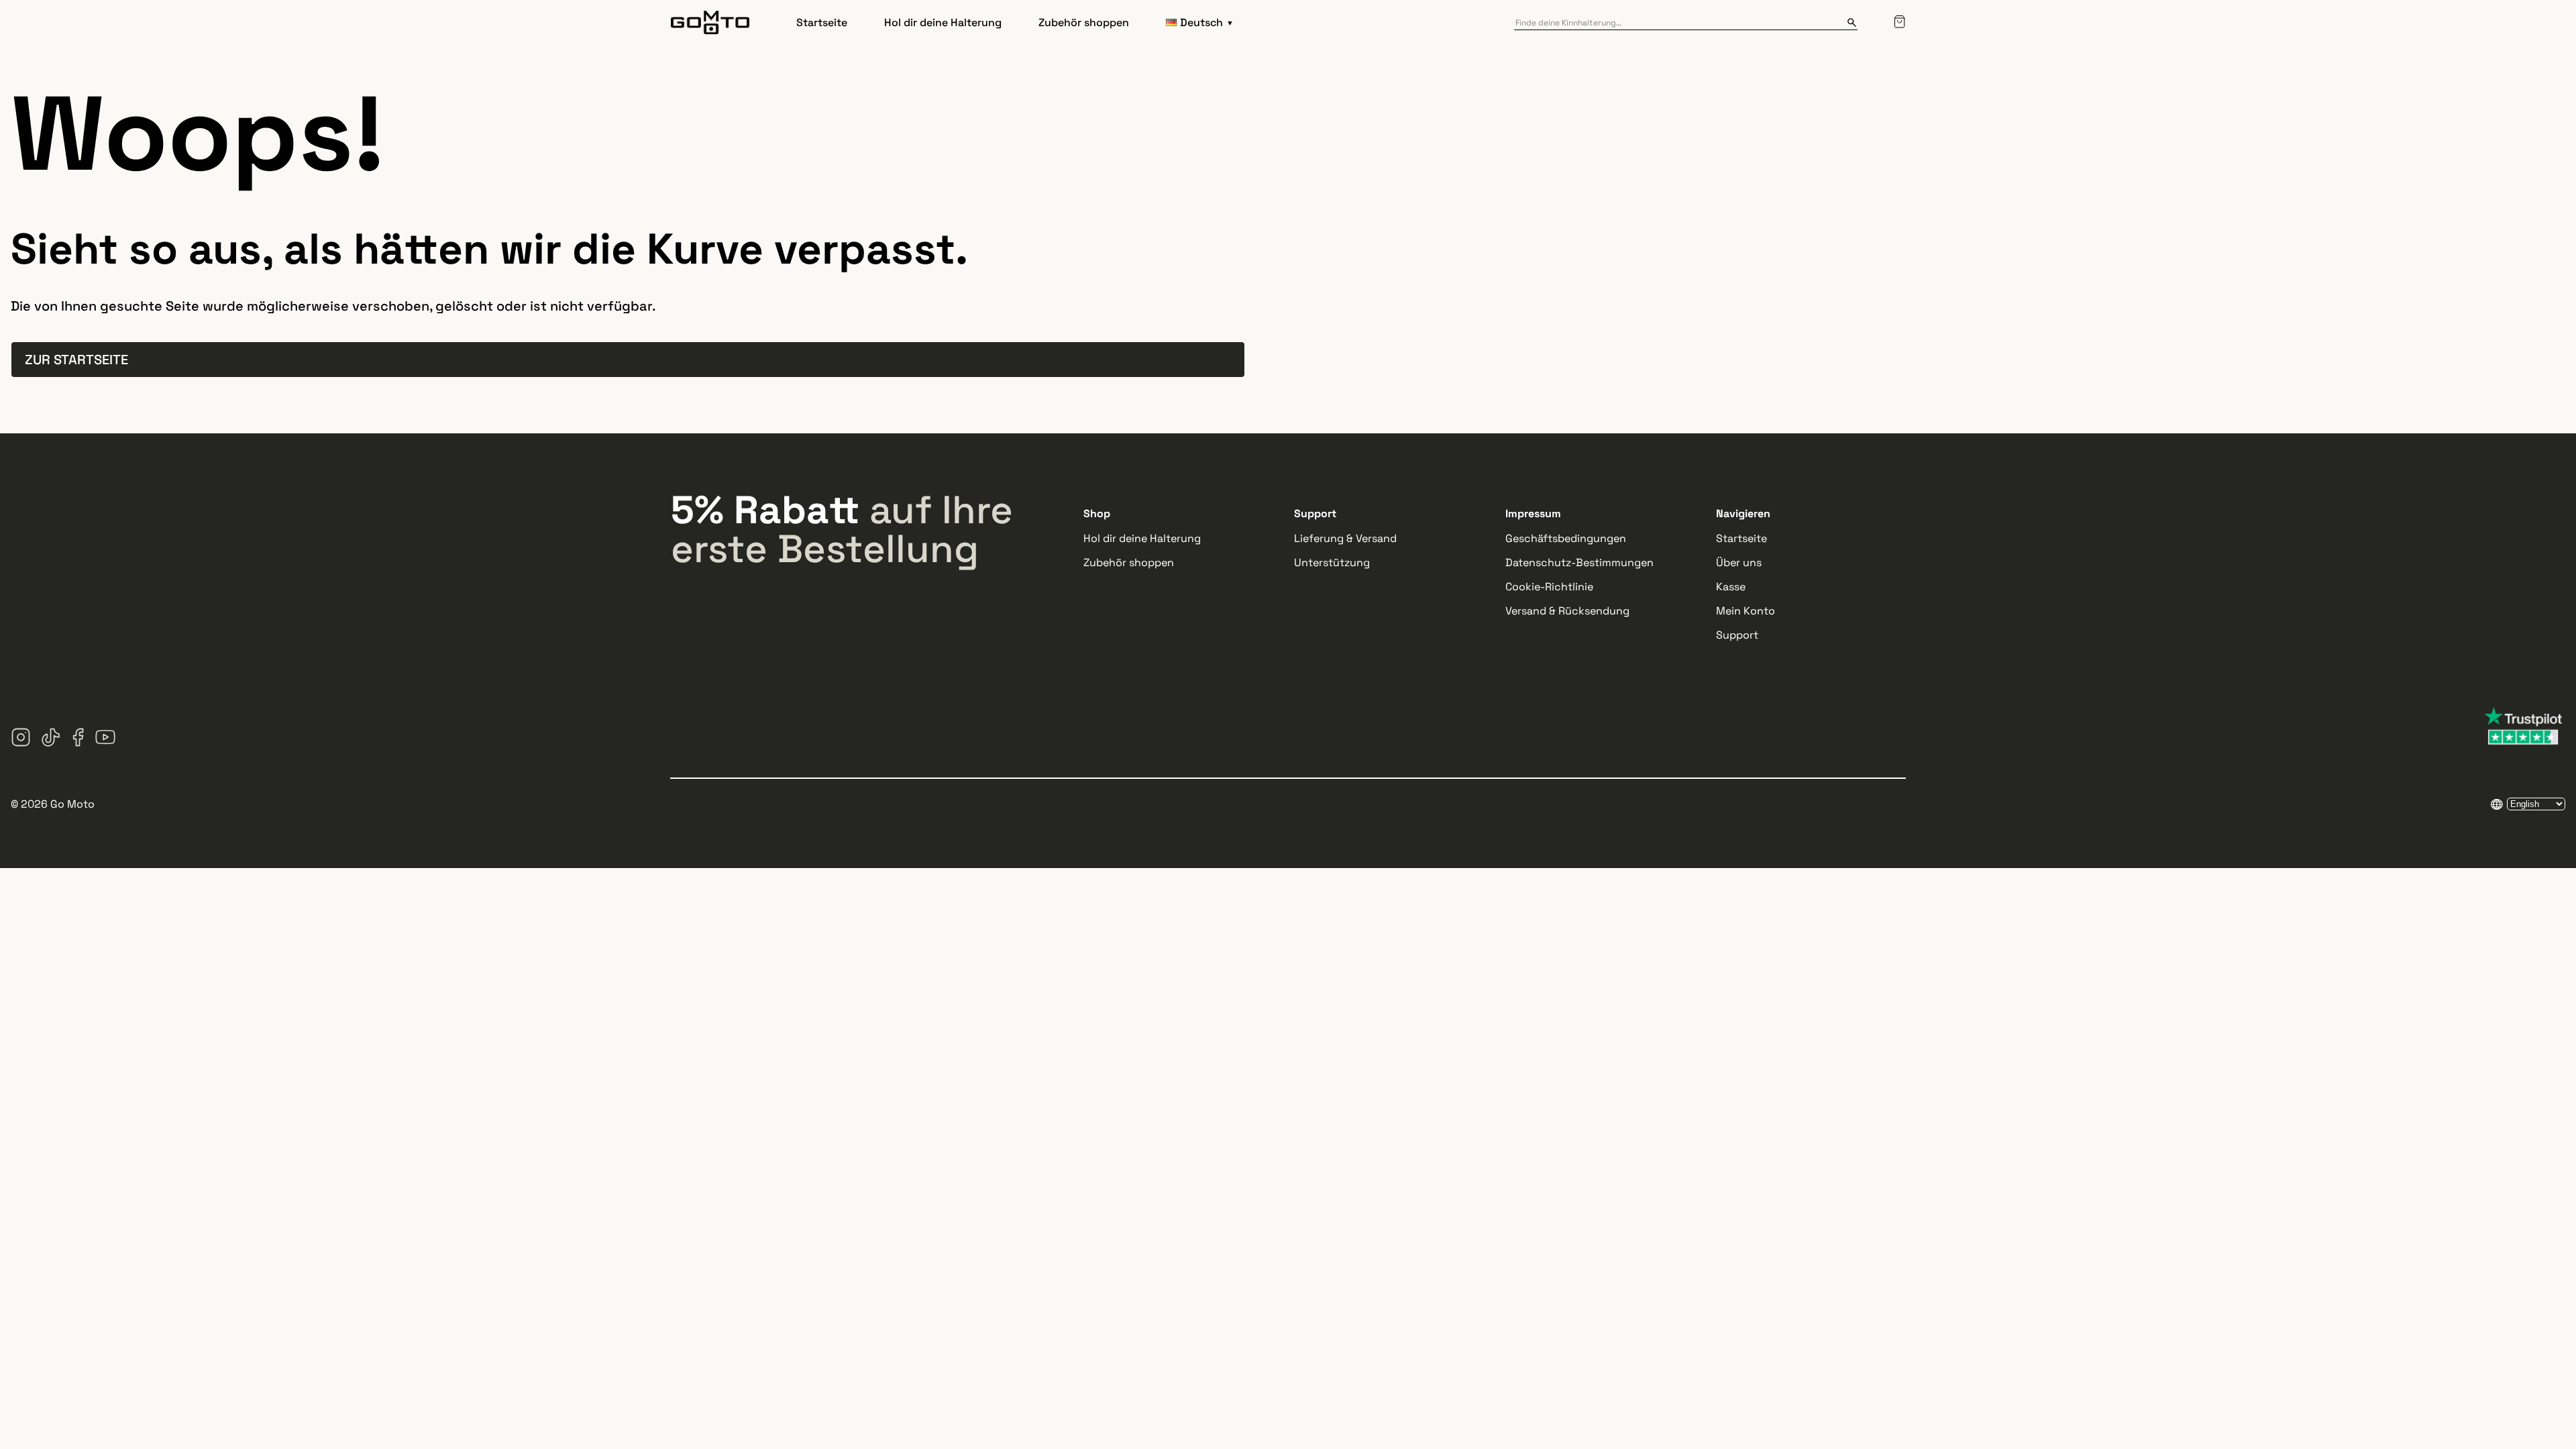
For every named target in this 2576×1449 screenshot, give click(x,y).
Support (1737, 635)
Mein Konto (1746, 611)
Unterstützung (1332, 562)
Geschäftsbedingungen (1566, 538)
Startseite (822, 22)
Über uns (1739, 562)
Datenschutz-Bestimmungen (1579, 562)
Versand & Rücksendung (1567, 611)
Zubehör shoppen (1084, 22)
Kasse (1731, 587)
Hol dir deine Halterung (943, 22)
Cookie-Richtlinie (1549, 587)
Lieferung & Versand (1345, 538)
